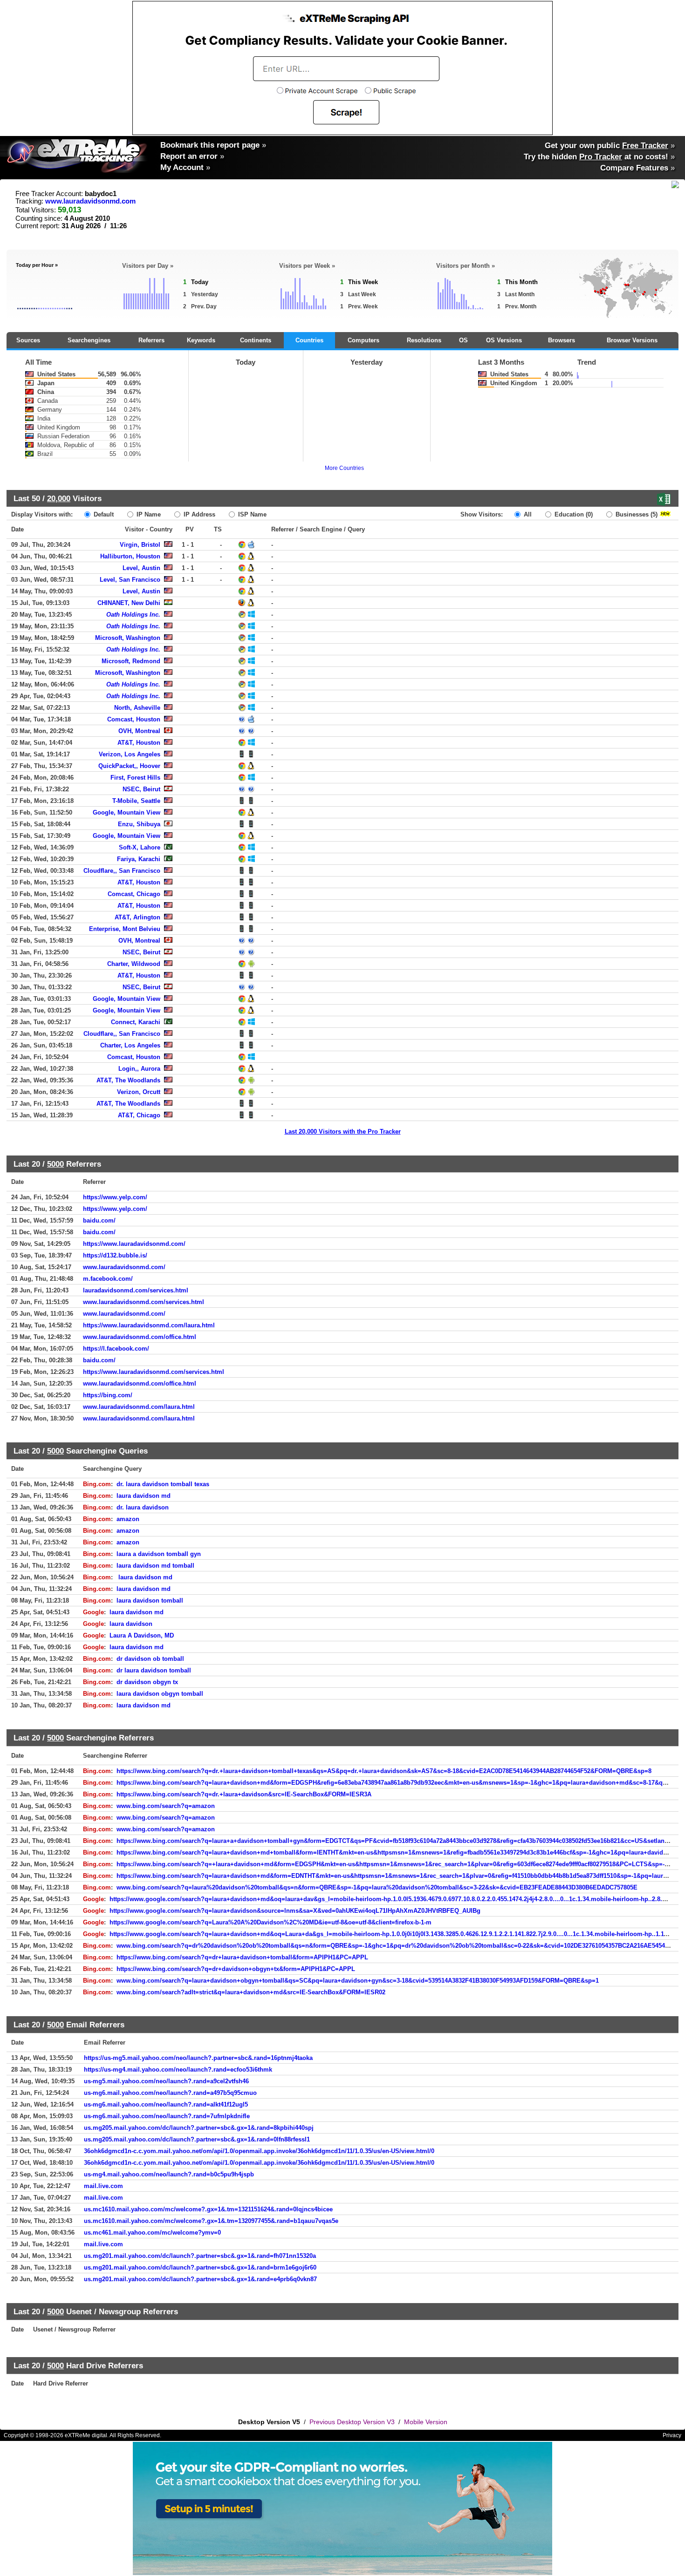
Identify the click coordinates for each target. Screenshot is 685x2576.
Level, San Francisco (130, 580)
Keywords (201, 340)
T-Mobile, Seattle (136, 801)
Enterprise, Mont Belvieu (125, 929)
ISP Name (251, 514)
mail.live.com (103, 2186)
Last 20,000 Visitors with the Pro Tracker (343, 1132)
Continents (256, 340)
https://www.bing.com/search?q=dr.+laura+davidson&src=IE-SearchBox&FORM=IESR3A (244, 1794)
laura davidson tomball (150, 1601)
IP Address (199, 514)
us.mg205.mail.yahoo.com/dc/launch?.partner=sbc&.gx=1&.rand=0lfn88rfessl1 (197, 2139)
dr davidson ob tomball (150, 1659)
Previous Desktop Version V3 (352, 2422)
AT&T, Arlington (137, 917)
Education (573, 514)
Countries (309, 340)
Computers (363, 340)
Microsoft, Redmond (131, 661)
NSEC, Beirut (141, 789)
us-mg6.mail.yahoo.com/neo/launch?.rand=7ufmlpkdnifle (167, 2116)
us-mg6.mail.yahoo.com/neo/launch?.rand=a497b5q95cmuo (170, 2093)
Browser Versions (632, 340)
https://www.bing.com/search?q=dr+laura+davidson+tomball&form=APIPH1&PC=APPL (242, 1957)
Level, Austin (141, 568)
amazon (128, 1519)
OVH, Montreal (139, 731)
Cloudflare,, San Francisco (122, 871)
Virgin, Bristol (140, 545)
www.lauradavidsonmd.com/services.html (144, 1302)
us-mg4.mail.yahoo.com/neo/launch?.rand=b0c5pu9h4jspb (169, 2174)
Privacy (672, 2435)
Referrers (151, 340)
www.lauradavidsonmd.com (90, 201)
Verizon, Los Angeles (130, 754)
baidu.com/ (99, 1220)
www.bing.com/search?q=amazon (166, 1806)
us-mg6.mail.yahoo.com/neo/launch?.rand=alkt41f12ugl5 (166, 2104)
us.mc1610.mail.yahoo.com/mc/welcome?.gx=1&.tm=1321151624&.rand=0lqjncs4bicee (208, 2209)
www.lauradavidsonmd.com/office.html (140, 1337)
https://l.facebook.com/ (116, 1349)
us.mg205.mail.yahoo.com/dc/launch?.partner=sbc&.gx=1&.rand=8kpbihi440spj (199, 2128)
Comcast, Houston (134, 719)
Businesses (636, 514)
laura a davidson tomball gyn (159, 1554)
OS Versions (504, 340)
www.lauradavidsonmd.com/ (124, 1267)
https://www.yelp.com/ (115, 1197)
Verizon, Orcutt (139, 1092)
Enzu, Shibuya (139, 824)
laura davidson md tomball (155, 1566)
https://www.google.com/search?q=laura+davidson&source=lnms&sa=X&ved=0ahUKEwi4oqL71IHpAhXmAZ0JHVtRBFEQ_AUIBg (295, 1911)
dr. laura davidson (143, 1507)
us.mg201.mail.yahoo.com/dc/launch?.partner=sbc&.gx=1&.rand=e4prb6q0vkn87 (200, 2279)
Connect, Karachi (136, 1022)
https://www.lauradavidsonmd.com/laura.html (149, 1325)
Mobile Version (426, 2422)
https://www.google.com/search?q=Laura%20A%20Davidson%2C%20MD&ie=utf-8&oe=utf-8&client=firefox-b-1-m (271, 1922)
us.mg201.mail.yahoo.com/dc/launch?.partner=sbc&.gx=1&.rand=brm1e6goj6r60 (200, 2267)
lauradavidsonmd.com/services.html (136, 1290)
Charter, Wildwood (134, 964)
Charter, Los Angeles (130, 1045)
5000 (55, 1164)
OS (463, 340)
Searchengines (89, 340)
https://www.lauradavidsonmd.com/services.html (154, 1372)
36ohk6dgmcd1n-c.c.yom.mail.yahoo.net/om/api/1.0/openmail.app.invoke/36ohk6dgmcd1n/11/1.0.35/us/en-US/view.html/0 (259, 2151)
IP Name (148, 514)
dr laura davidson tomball (154, 1670)
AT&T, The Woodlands (128, 1080)
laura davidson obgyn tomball (160, 1694)
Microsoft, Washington (128, 638)
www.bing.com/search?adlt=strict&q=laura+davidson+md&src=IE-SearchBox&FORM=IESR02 (251, 1992)
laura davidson (131, 1624)
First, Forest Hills (135, 778)
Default (103, 514)
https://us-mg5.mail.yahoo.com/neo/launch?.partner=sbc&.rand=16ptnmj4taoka (198, 2058)
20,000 (59, 498)
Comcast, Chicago (134, 894)
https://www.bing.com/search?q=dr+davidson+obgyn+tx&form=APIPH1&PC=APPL (236, 1969)
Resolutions (424, 340)
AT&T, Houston (139, 743)
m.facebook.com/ (108, 1279)
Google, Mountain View (127, 812)
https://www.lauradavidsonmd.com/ (134, 1244)
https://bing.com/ (108, 1395)
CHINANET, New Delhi (129, 603)
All (527, 514)
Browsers (562, 340)
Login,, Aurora (139, 1069)
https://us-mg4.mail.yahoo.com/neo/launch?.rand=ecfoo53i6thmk (178, 2070)
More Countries (344, 468)
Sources (28, 340)
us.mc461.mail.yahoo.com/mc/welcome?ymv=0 (152, 2233)
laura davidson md (144, 1496)
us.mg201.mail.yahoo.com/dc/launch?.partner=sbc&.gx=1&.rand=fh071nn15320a (200, 2256)
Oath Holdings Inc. (133, 615)
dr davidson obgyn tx (147, 1682)
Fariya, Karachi (139, 859)
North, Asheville (137, 708)
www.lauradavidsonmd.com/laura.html (139, 1407)
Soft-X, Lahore (140, 847)
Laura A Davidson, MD (142, 1635)
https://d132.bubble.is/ (115, 1255)
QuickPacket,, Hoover (129, 766)
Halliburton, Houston (130, 556)
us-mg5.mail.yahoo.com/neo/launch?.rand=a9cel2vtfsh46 (166, 2081)
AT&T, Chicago (139, 1115)
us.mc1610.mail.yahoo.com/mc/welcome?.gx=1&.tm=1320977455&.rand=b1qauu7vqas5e (211, 2221)
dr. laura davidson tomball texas (163, 1484)
